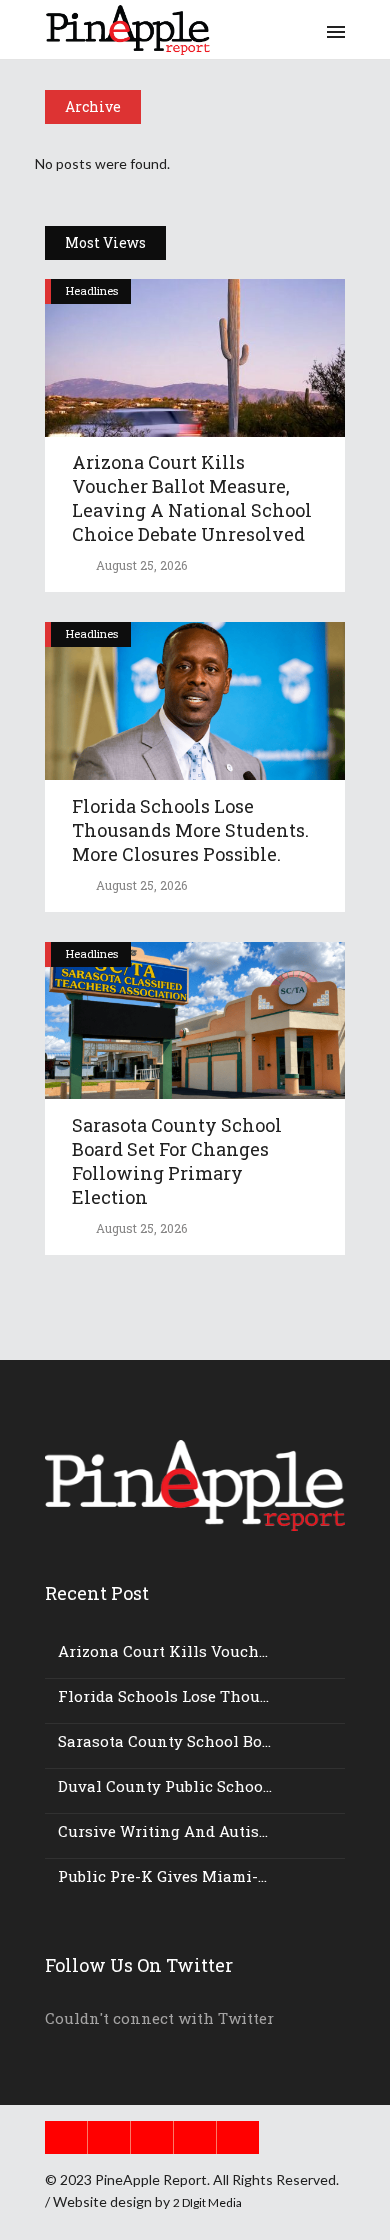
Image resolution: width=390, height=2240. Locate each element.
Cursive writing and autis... (163, 1831)
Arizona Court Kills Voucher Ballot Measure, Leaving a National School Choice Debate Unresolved (192, 498)
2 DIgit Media (207, 2202)
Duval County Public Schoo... (165, 1786)
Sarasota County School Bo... (164, 1741)
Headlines (92, 290)
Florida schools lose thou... (163, 1696)
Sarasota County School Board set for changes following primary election (177, 1161)
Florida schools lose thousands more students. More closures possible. (190, 830)
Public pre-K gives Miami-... (162, 1876)
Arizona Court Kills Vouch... (163, 1651)
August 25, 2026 (140, 565)
